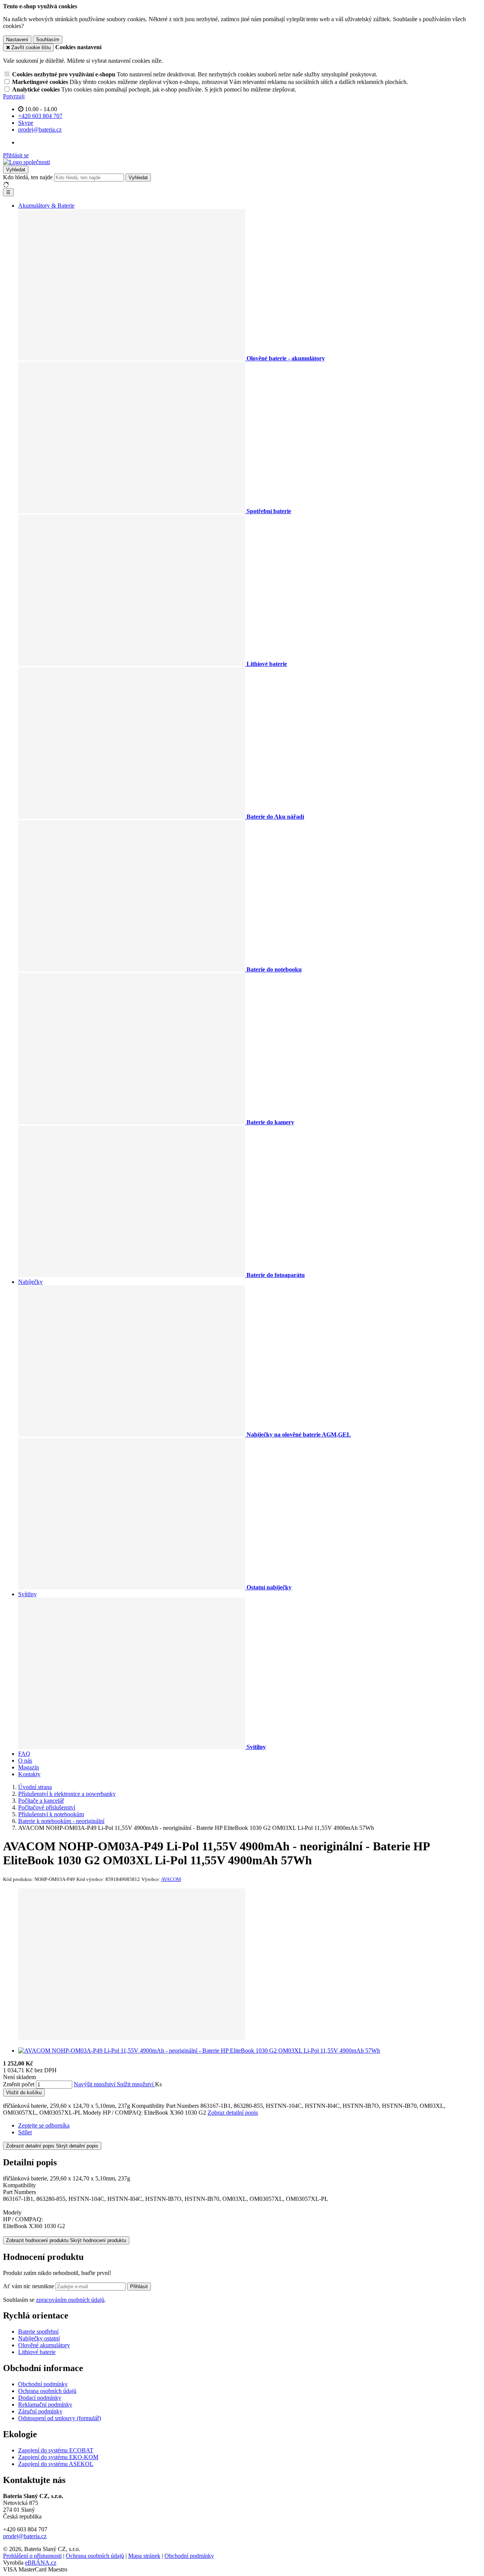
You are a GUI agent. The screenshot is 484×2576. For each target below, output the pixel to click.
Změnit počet (19, 2084)
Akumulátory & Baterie (46, 206)
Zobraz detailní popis (233, 2113)
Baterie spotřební (38, 2332)
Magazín (29, 1767)
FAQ (24, 1754)
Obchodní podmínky (43, 2384)
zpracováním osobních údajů (70, 2300)
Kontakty (29, 1774)
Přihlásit (139, 2287)
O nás (25, 1761)
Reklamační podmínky (45, 2405)
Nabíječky (30, 1282)
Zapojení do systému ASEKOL (56, 2464)
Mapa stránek (144, 2556)
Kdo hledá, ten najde (28, 177)
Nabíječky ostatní (39, 2338)
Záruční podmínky (40, 2411)
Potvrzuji (14, 96)
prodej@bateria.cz (25, 2536)
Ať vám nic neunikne (29, 2286)
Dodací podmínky (40, 2398)
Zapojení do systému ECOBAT (56, 2450)
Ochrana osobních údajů (47, 2391)
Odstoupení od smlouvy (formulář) (60, 2418)
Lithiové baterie (37, 2352)
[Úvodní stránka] (26, 162)
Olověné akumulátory (44, 2345)
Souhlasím (48, 40)
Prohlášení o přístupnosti (32, 2556)
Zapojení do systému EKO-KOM (58, 2457)
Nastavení (17, 40)
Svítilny (27, 1594)
